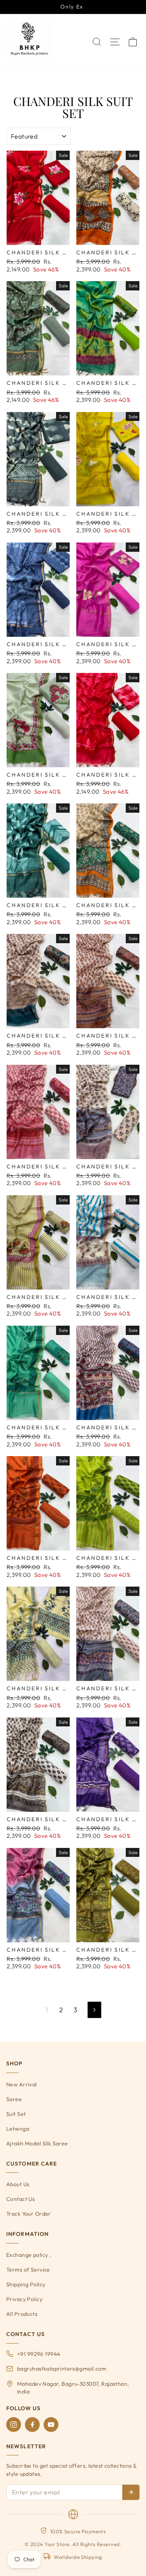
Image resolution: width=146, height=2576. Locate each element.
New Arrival (22, 2084)
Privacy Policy (24, 2299)
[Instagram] (14, 2425)
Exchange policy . (29, 2255)
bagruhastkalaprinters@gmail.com (62, 2369)
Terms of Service (28, 2270)
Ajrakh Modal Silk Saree (37, 2143)
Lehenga (18, 2129)
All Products (22, 2314)
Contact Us (20, 2199)
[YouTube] (51, 2425)
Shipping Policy (26, 2284)
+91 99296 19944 (39, 2354)
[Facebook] (32, 2425)
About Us (18, 2184)
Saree (14, 2099)
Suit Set (16, 2114)
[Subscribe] (131, 2492)
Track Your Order (29, 2214)
